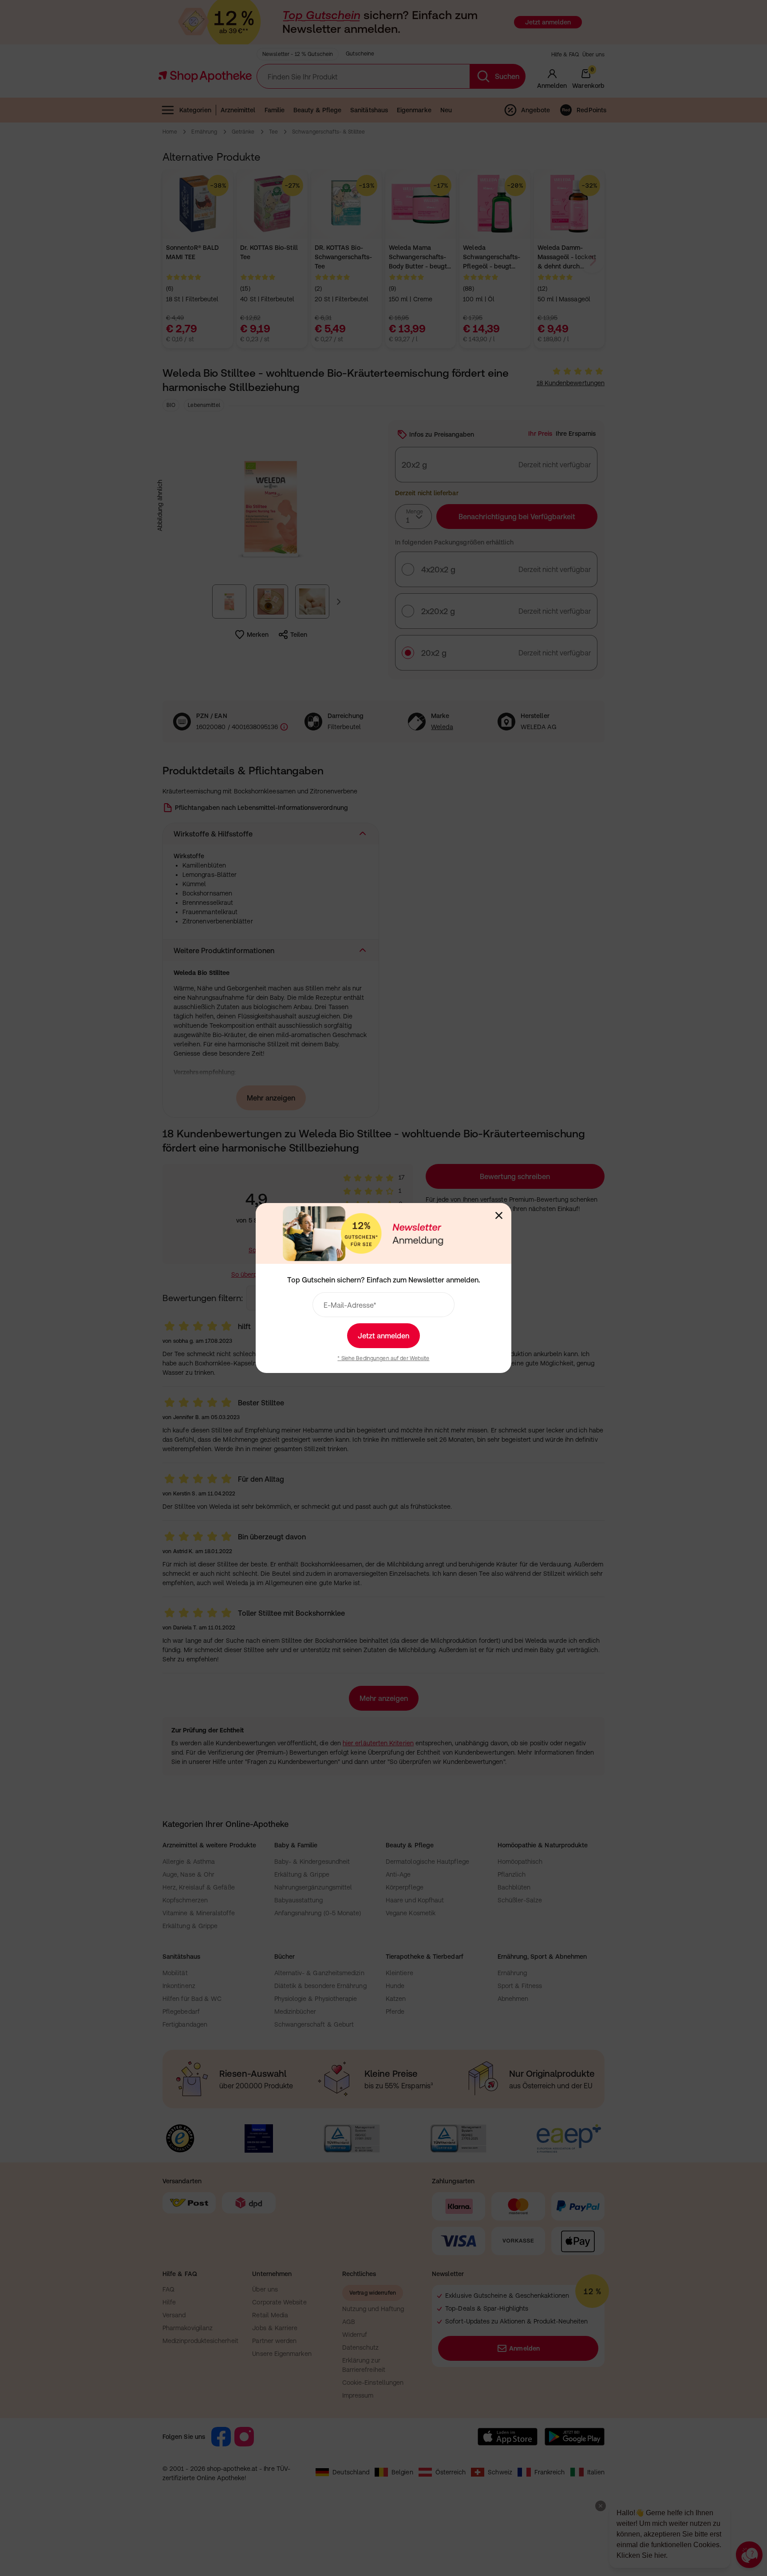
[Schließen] (499, 1215)
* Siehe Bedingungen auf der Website (383, 1358)
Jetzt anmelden (383, 1336)
